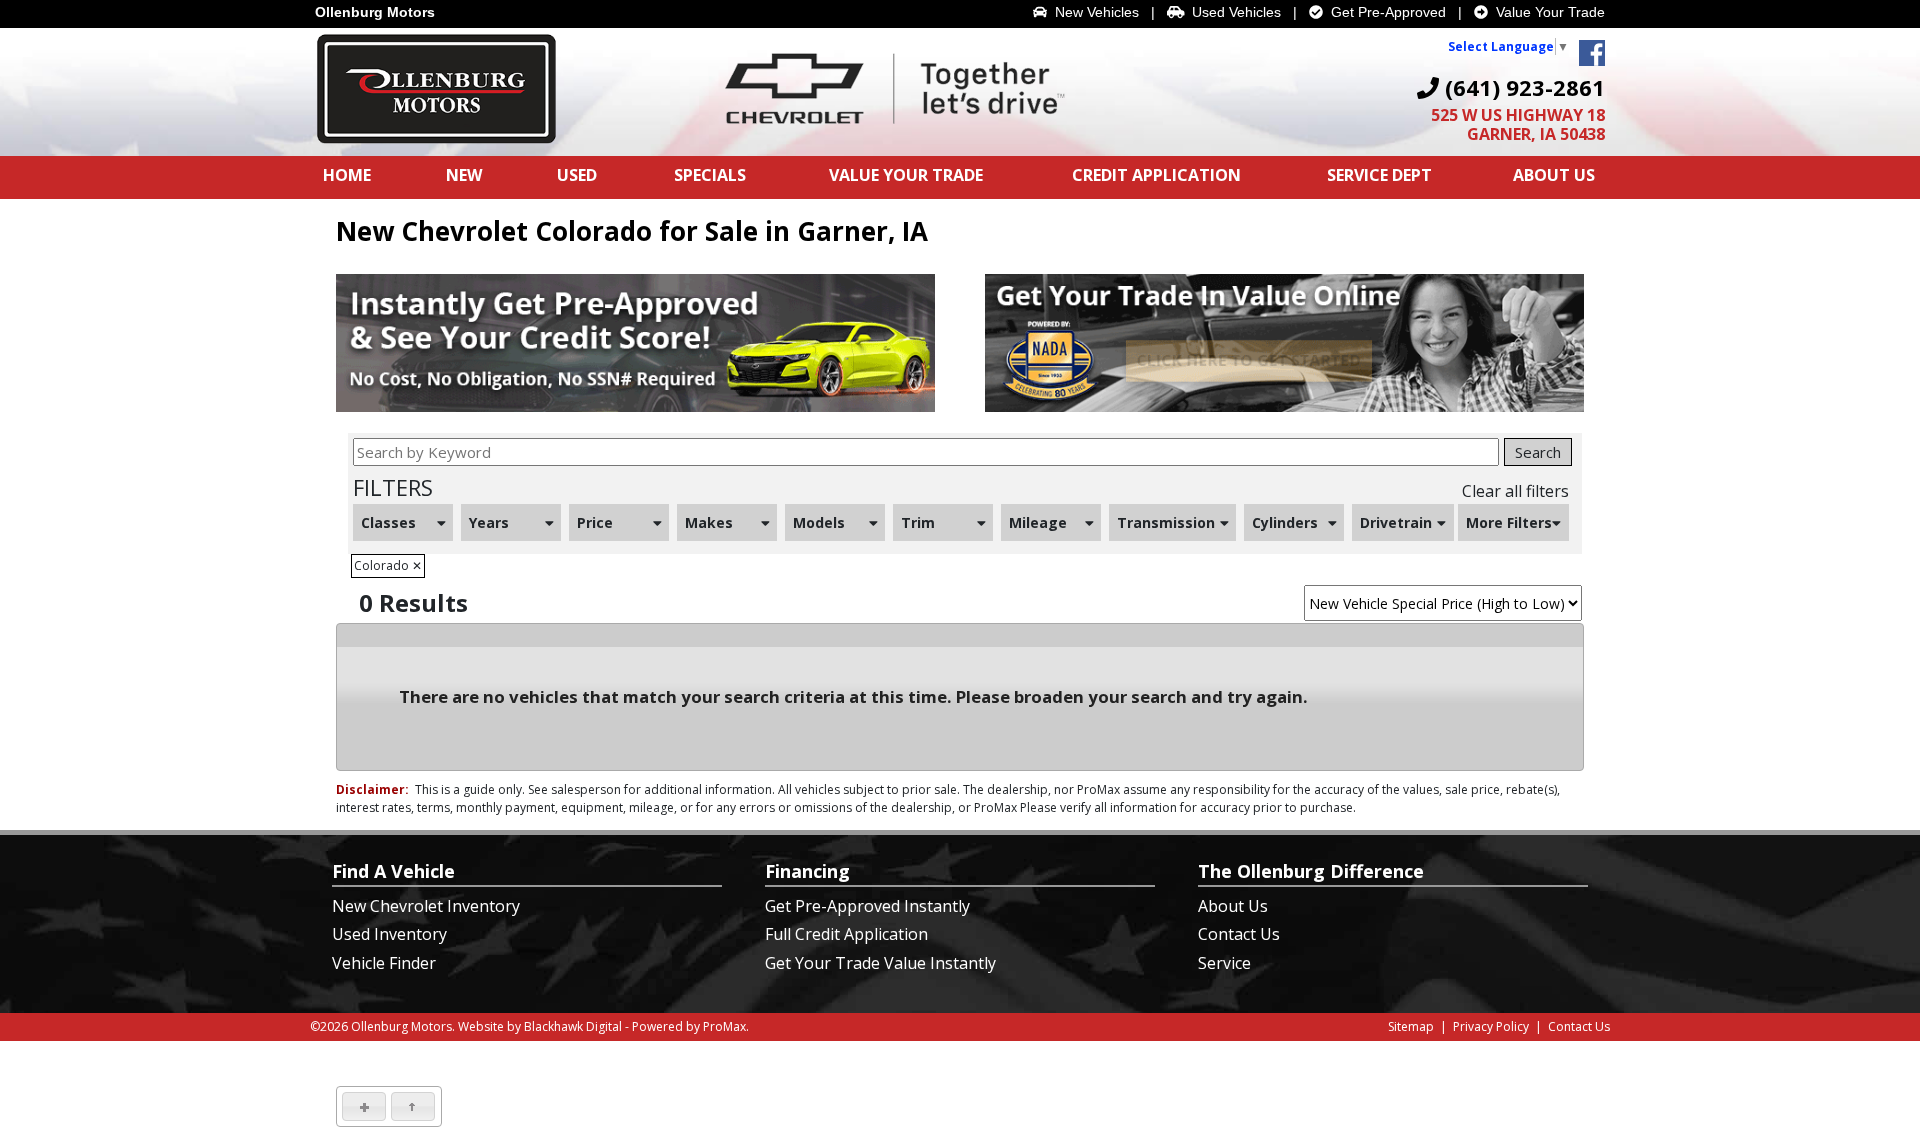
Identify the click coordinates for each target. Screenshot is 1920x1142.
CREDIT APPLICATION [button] (1156, 175)
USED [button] (577, 175)
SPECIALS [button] (710, 175)
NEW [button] (464, 175)
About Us (1233, 906)
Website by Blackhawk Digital (540, 1026)
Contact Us (1239, 934)
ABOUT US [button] (1554, 175)
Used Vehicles (1232, 12)
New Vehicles (1093, 12)
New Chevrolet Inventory (426, 906)
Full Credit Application (846, 934)
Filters (393, 487)
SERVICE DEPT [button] (1379, 175)
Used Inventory (389, 934)
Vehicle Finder (384, 963)
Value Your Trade (1546, 12)
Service (1224, 963)
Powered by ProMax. (690, 1026)
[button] (364, 1106)
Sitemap (1411, 1026)
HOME (347, 175)
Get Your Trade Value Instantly (880, 963)
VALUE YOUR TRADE (906, 175)
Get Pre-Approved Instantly (867, 906)
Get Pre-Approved (1384, 12)
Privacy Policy (1491, 1026)
